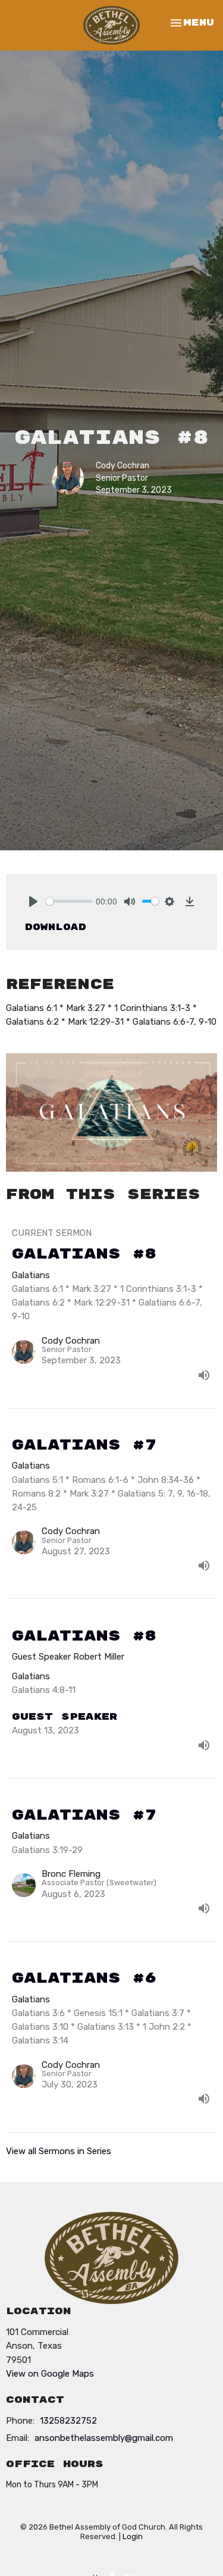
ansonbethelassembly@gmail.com (104, 2438)
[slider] (69, 901)
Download (56, 927)
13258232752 (68, 2421)
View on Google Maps (50, 2374)
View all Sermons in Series (59, 2151)
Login (133, 2536)
